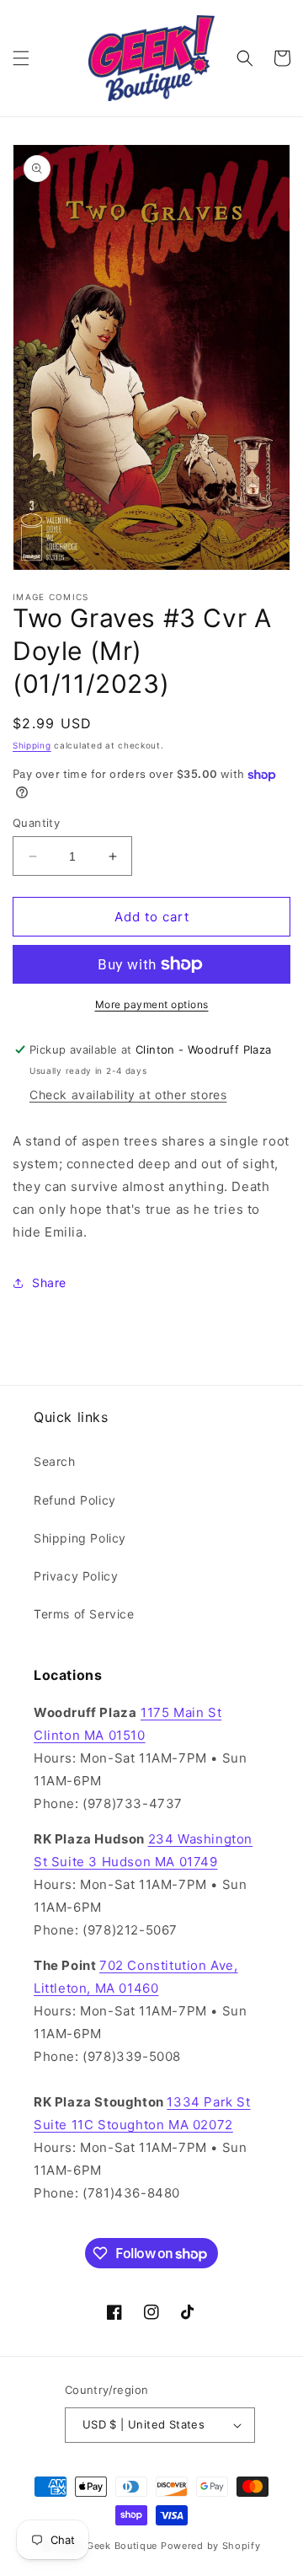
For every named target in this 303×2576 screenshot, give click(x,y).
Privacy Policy (76, 1576)
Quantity (36, 823)
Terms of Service (84, 1614)
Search (55, 1461)
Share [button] (49, 1283)
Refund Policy (75, 1500)
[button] (21, 58)
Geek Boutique (122, 2546)
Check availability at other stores (128, 1095)
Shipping (32, 745)
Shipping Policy (80, 1538)
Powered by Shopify (211, 2546)
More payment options (152, 1004)
